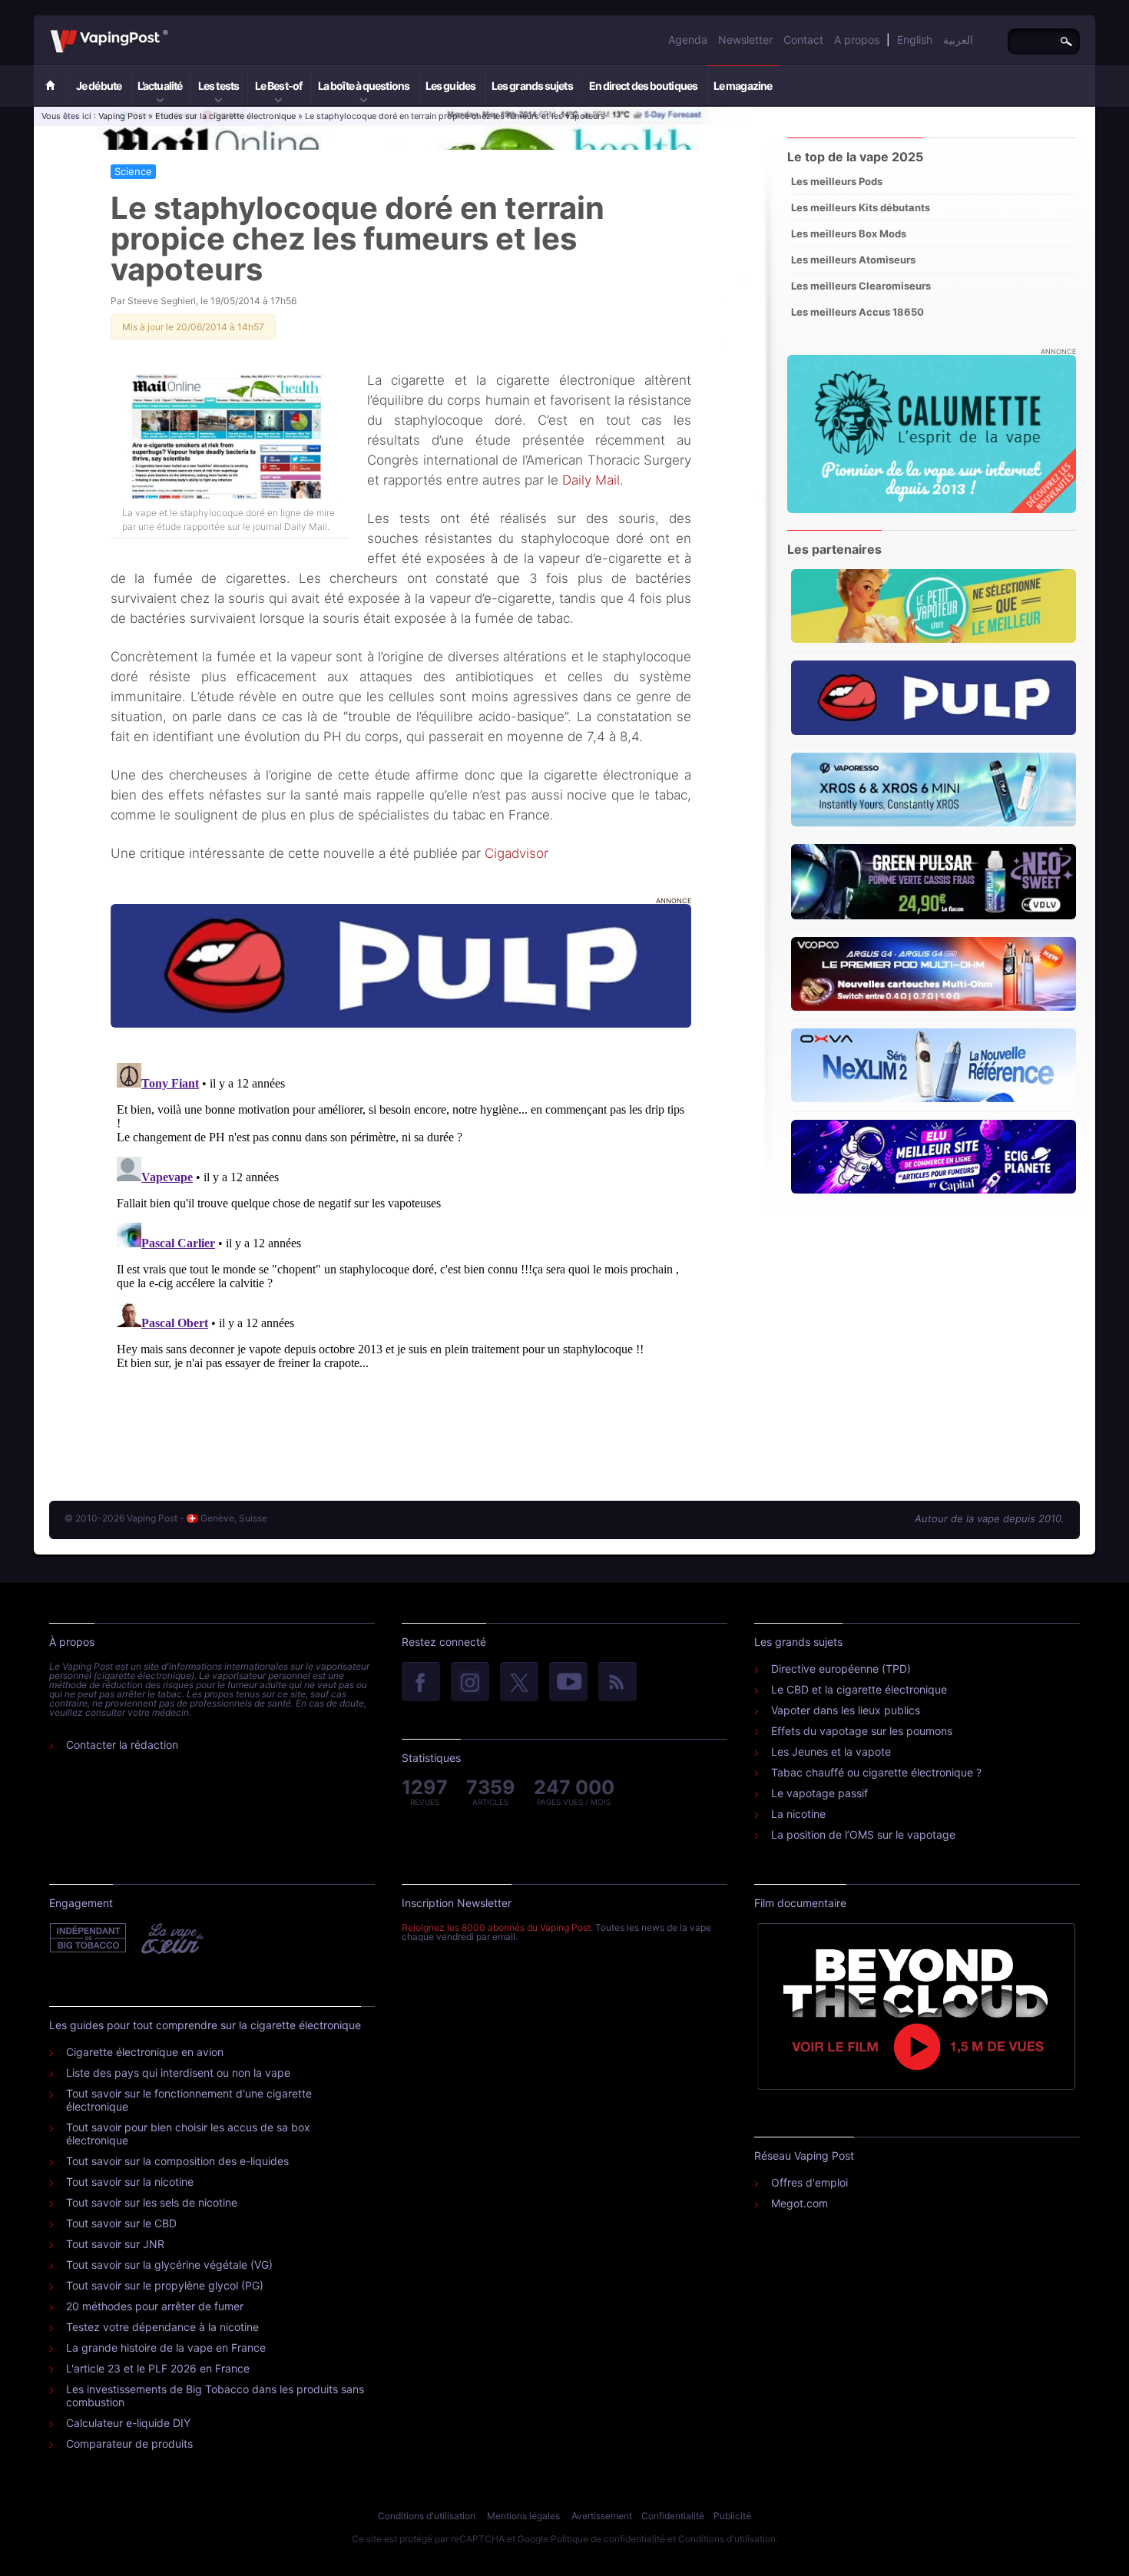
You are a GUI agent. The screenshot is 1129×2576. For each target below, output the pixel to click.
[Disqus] (401, 1249)
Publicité (732, 2516)
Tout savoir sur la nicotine (130, 2182)
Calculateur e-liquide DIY (128, 2423)
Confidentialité (673, 2516)
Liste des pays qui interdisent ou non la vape (178, 2073)
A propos (857, 40)
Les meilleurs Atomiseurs (853, 260)
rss (617, 1683)
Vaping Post (172, 30)
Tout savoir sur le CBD (121, 2223)
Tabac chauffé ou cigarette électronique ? (876, 1772)
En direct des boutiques (643, 86)
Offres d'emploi (810, 2182)
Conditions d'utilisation (427, 2516)
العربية (958, 40)
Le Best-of (278, 86)
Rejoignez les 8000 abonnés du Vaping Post (496, 1927)
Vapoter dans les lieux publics (846, 1710)
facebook (421, 1683)
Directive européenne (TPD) (841, 1669)
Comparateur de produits (129, 2444)
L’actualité (160, 86)
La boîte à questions (364, 86)
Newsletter (745, 40)
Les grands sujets (532, 86)
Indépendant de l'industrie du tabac (89, 1939)
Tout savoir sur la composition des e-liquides (177, 2161)
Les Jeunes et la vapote (831, 1752)
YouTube (568, 1683)
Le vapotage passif (819, 1793)
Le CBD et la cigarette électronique (859, 1689)
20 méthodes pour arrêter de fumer (155, 2306)
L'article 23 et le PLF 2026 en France (158, 2368)
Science (133, 171)
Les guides (450, 86)
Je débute (99, 86)
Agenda (688, 40)
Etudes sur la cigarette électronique (225, 116)
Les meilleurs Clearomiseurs (861, 286)
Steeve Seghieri (162, 301)
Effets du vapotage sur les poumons (862, 1731)
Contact (803, 40)
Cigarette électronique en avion (145, 2052)
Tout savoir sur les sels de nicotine (152, 2202)
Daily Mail (591, 480)
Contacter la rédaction (122, 1745)
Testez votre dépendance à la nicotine (162, 2327)
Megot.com (800, 2203)
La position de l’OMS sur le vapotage (863, 1834)
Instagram (470, 1683)
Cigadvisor (516, 853)
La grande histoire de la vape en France (166, 2348)
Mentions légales (523, 2516)
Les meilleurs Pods (837, 181)
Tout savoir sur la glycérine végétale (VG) (169, 2265)
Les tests (219, 86)
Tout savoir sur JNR (115, 2244)
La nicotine (798, 1814)
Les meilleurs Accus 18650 (858, 312)
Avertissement (602, 2516)
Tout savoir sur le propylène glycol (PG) (165, 2285)
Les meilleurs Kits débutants (861, 207)
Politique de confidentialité (608, 2539)
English (915, 40)
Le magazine (743, 86)
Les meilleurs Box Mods (849, 233)
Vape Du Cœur (171, 1939)
